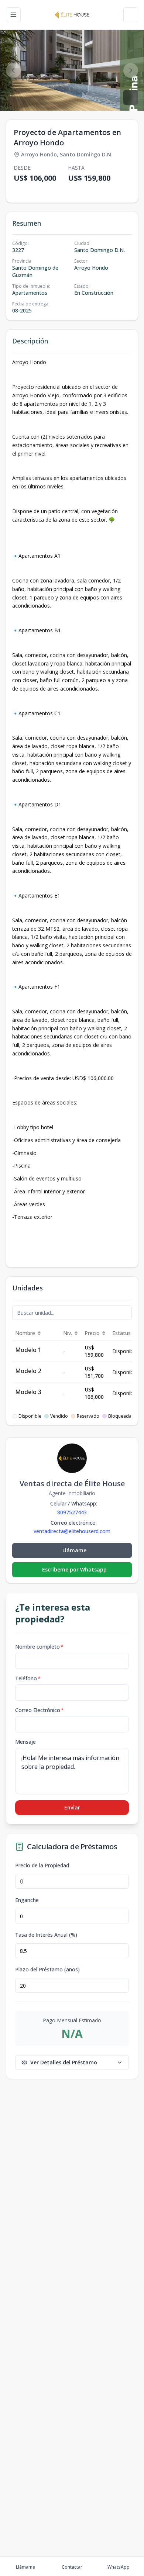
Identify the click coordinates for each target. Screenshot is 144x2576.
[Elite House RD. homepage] (72, 15)
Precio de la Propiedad (42, 1866)
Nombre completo (39, 1647)
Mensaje (25, 1742)
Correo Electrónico (40, 1710)
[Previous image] (13, 70)
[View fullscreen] (131, 97)
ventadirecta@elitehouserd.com (72, 1531)
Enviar (72, 1807)
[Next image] (131, 70)
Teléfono (28, 1678)
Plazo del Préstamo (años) (47, 1970)
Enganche (27, 1900)
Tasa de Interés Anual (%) (46, 1935)
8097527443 (72, 1512)
